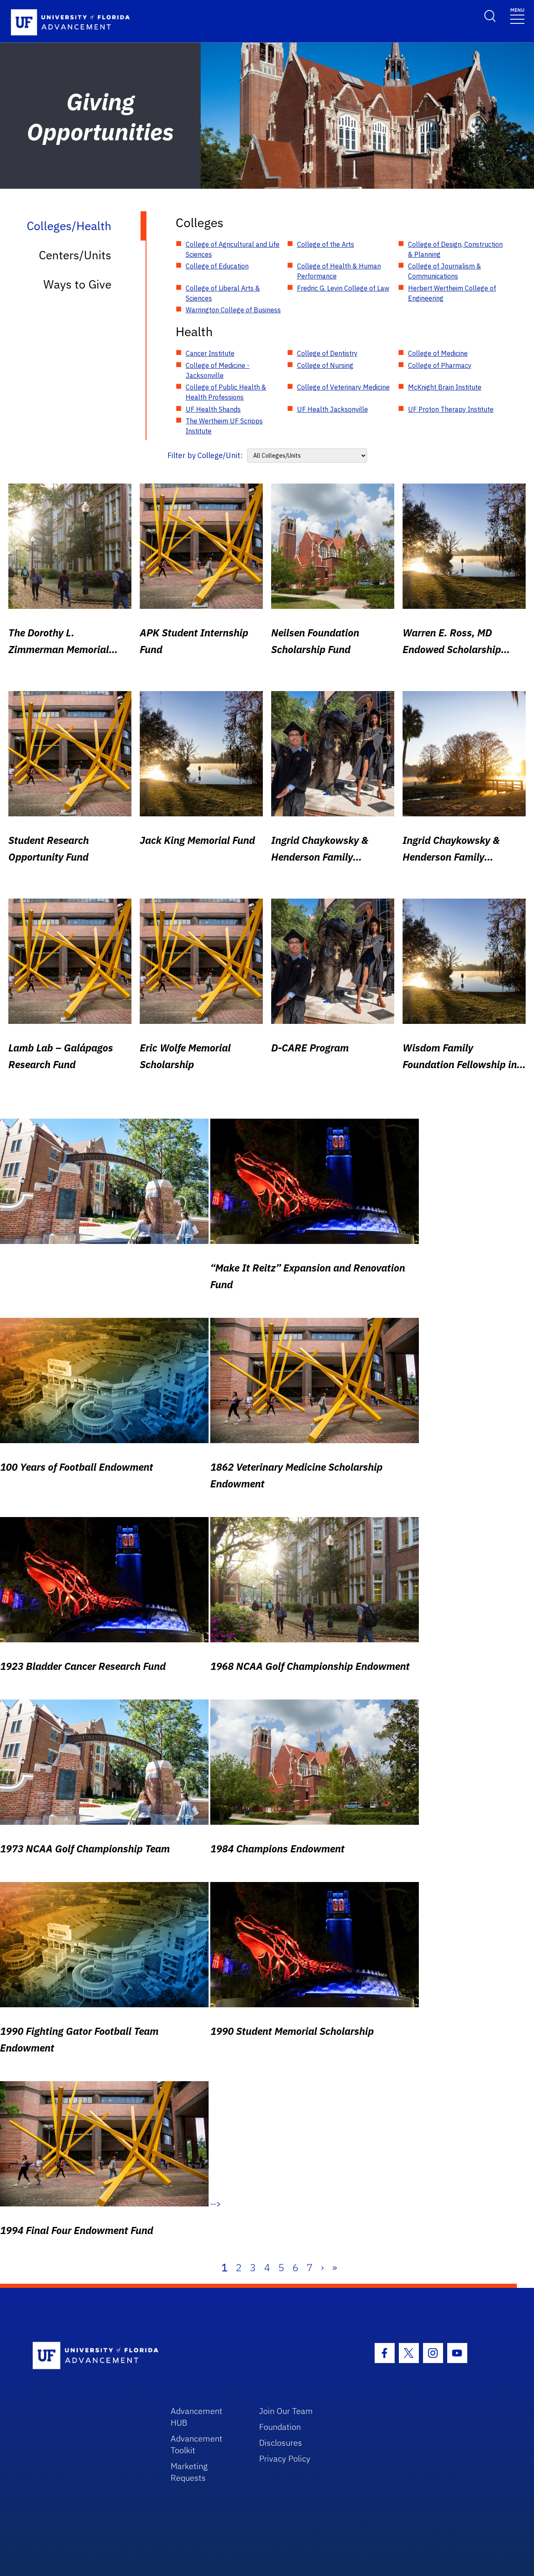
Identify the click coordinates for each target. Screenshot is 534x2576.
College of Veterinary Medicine (343, 387)
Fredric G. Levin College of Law (343, 288)
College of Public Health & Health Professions (226, 392)
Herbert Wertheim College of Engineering (452, 293)
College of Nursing (325, 365)
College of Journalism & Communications (445, 271)
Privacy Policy (285, 2458)
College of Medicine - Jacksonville (218, 370)
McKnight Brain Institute (445, 387)
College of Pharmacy (440, 365)
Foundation (280, 2427)
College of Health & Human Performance (339, 271)
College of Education (217, 266)
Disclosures (281, 2443)
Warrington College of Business (233, 310)
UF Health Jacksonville (332, 409)
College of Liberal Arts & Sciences (223, 293)
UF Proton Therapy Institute (451, 409)
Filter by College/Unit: (205, 455)
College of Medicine (438, 353)
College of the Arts (326, 244)
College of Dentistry (327, 353)
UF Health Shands (213, 409)
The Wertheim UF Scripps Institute (224, 426)
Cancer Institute (210, 353)
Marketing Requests (189, 2472)
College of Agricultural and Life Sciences (233, 249)
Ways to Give (77, 284)
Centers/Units (75, 255)
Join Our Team (286, 2411)
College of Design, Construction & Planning (455, 249)
